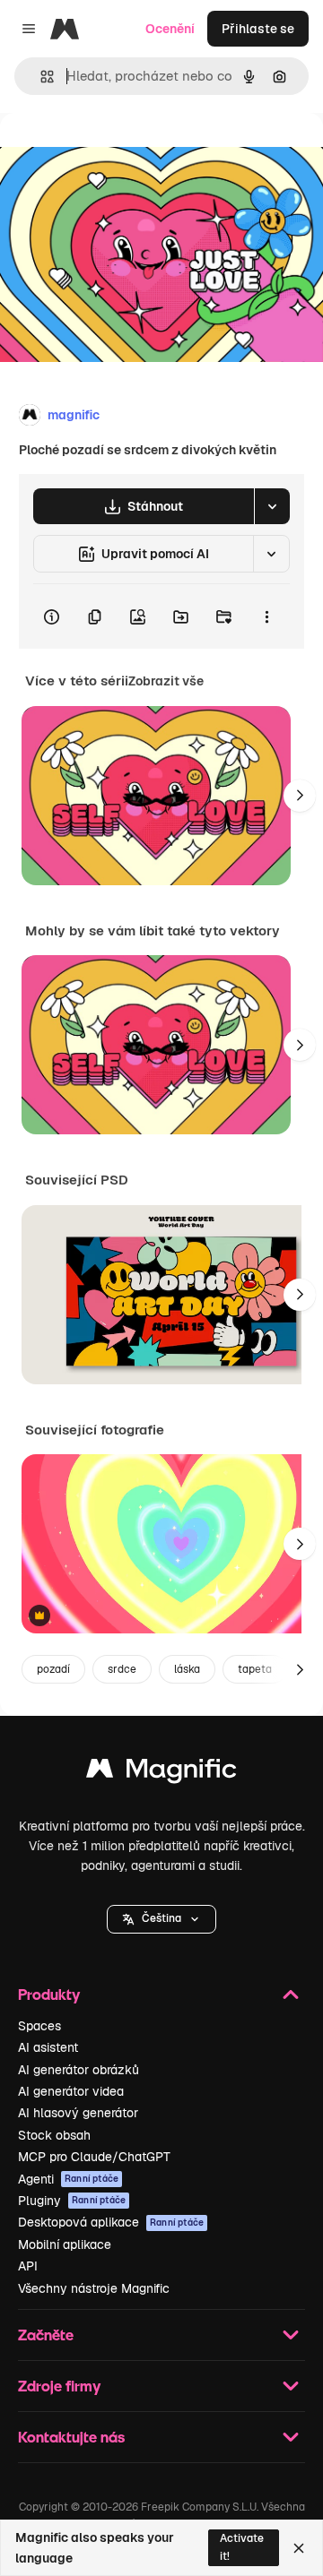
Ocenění (170, 29)
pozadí (53, 1669)
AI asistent (48, 2047)
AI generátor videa (71, 2091)
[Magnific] (161, 1773)
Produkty (49, 1994)
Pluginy (72, 2201)
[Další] (300, 796)
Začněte (46, 2335)
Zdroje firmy (59, 2386)
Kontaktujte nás (71, 2437)
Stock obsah (54, 2135)
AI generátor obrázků (79, 2070)
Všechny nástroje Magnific (94, 2288)
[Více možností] (266, 616)
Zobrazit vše (166, 681)
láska (187, 1669)
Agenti (68, 2179)
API (28, 2266)
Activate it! (242, 2547)
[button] (161, 1919)
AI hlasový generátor (78, 2113)
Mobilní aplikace (65, 2244)
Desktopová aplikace (111, 2222)
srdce (122, 1669)
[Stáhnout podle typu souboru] (272, 506)
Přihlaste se (258, 29)
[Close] (299, 2548)
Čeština (161, 1918)
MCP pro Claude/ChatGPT (94, 2157)
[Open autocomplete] (40, 77)
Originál (115, 154)
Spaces (39, 2026)
